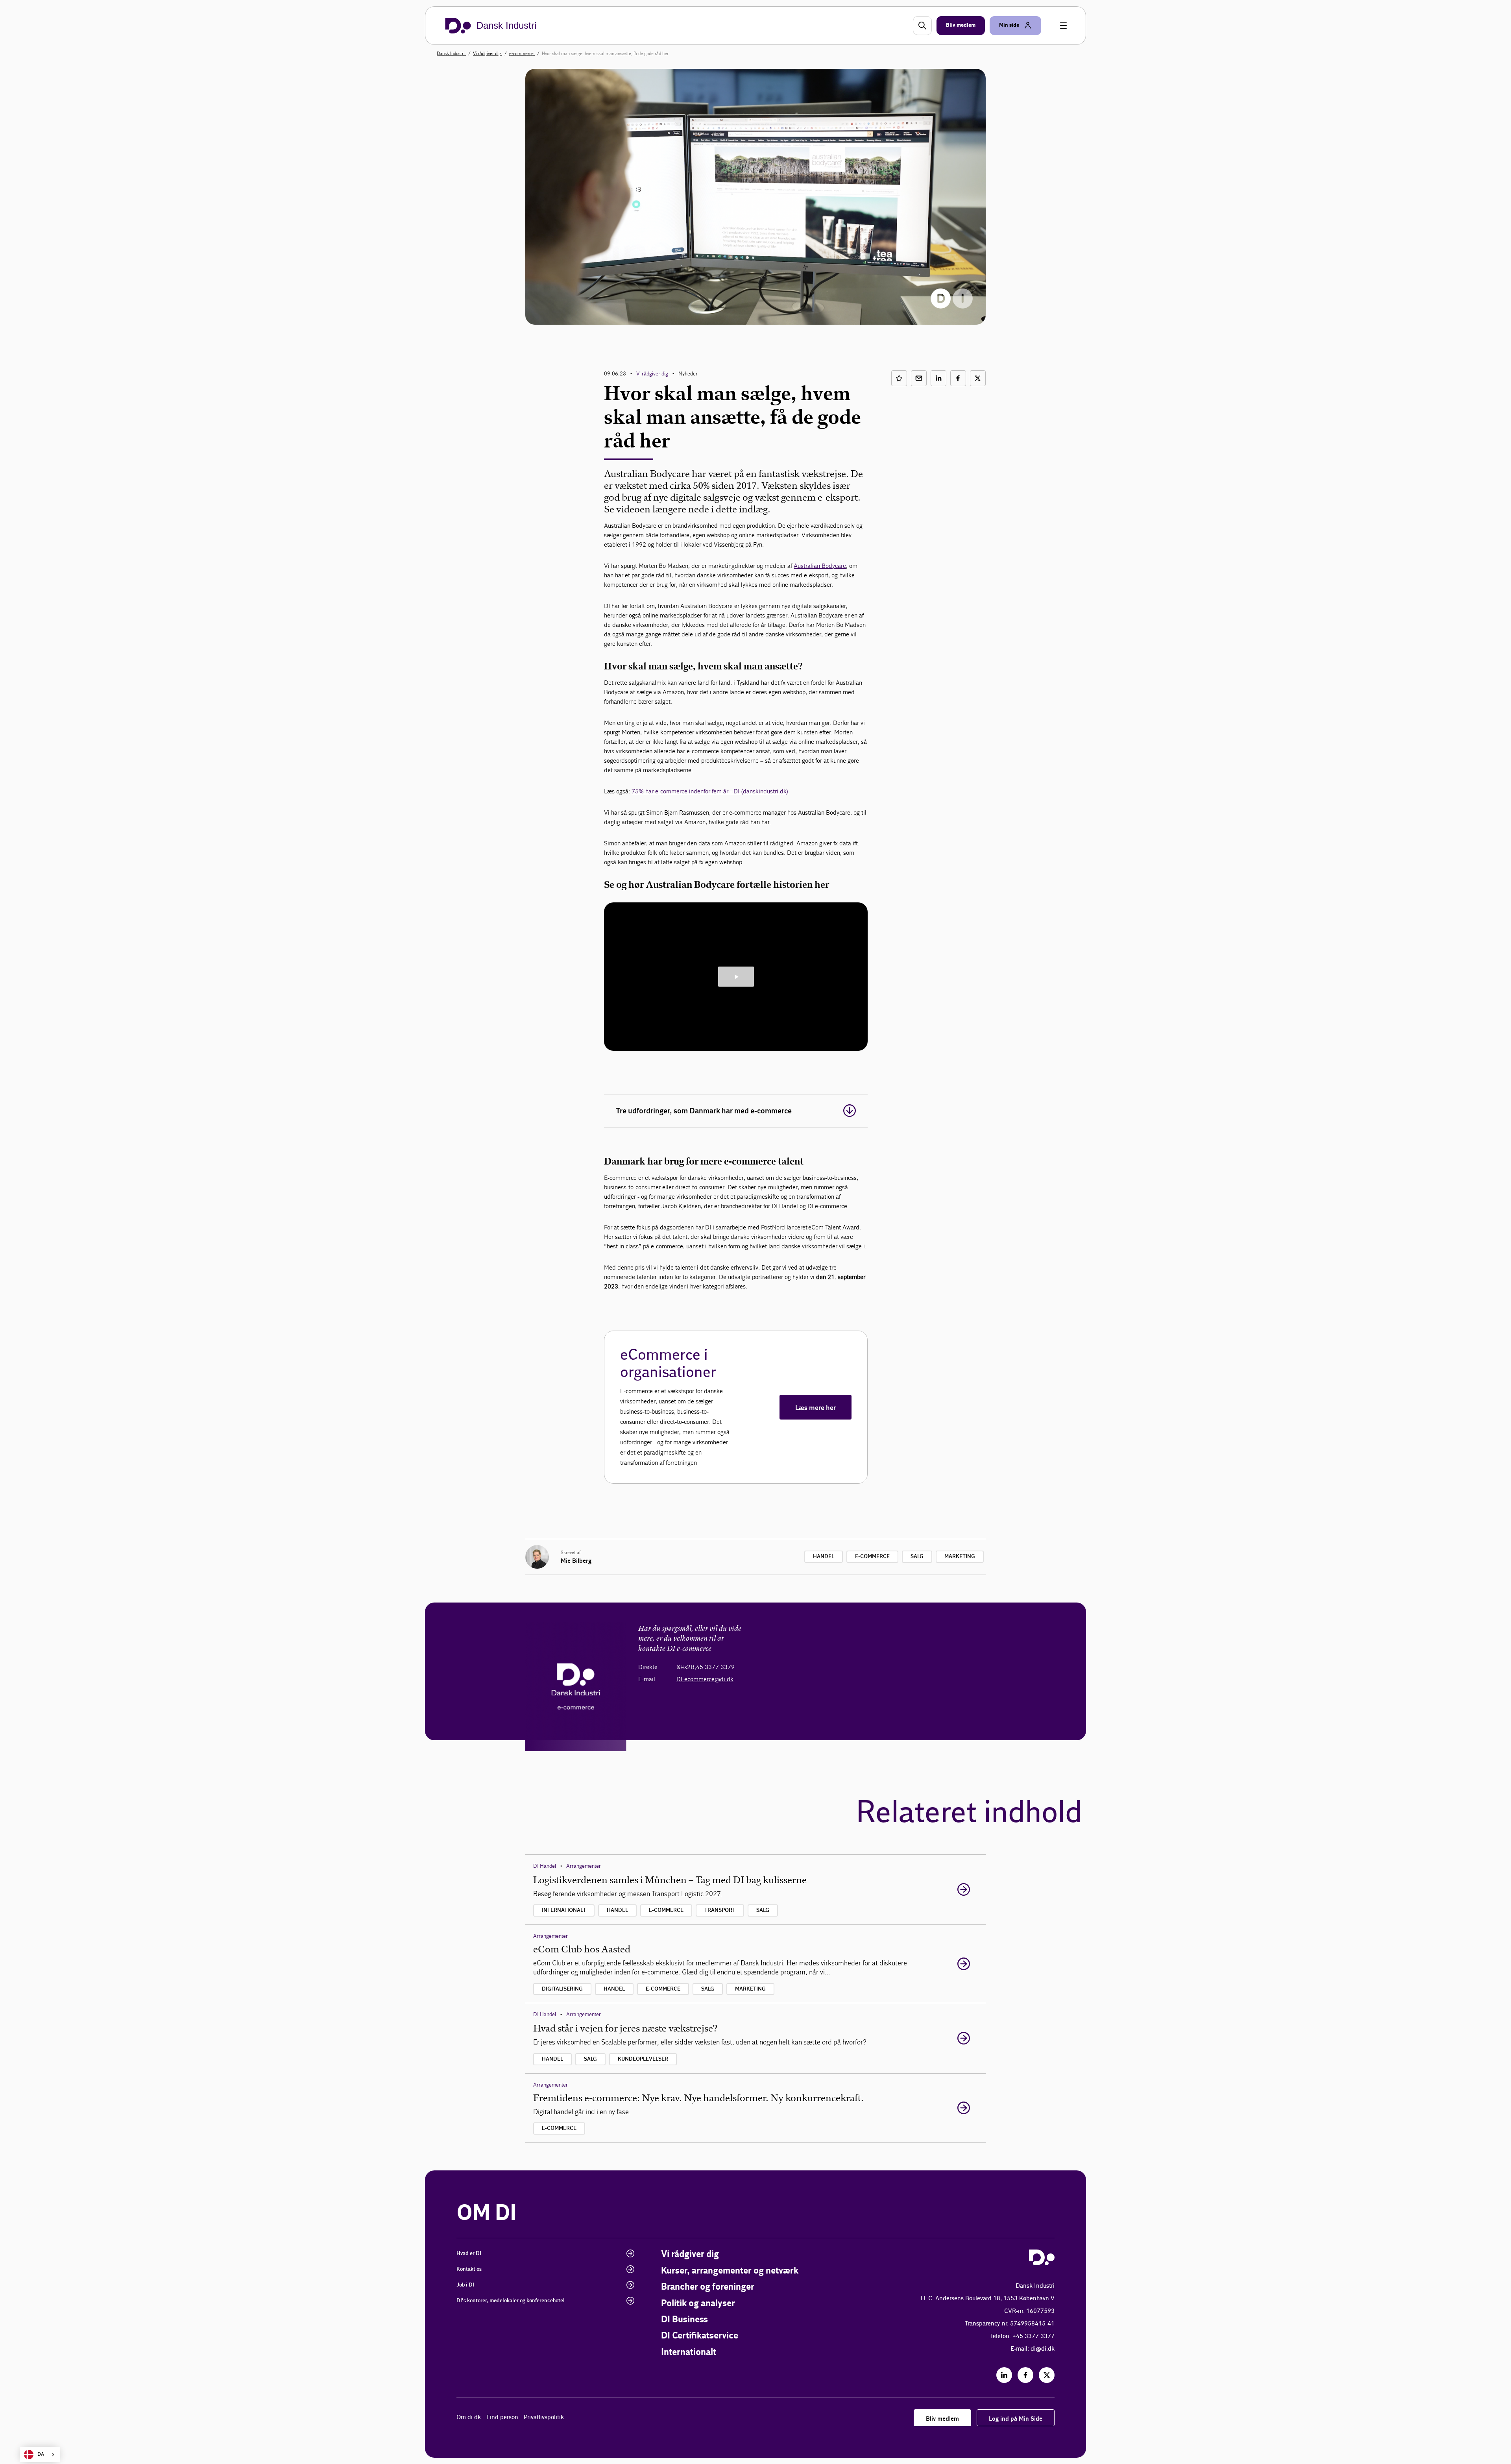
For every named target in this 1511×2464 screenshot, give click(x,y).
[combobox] (40, 2455)
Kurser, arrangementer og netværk (730, 2271)
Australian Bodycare (820, 566)
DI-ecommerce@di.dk (705, 1679)
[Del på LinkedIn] (938, 378)
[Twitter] (1047, 2375)
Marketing (960, 1556)
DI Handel (545, 1866)
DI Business (684, 2320)
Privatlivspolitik (544, 2417)
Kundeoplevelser (643, 2059)
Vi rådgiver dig (488, 54)
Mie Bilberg (576, 1561)
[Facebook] (1025, 2375)
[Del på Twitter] (978, 378)
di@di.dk (1043, 2349)
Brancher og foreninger (708, 2287)
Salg (917, 1556)
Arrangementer (584, 1866)
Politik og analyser (698, 2304)
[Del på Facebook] (958, 378)
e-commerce (522, 54)
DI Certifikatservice (700, 2336)
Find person (502, 2417)
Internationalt (564, 1910)
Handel (824, 1556)
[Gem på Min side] (899, 378)
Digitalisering (562, 1989)
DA (41, 2454)
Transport (720, 1910)
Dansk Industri (451, 54)
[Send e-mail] (919, 378)
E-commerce (872, 1556)
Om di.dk (469, 2417)
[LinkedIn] (1004, 2375)
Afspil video (736, 977)
